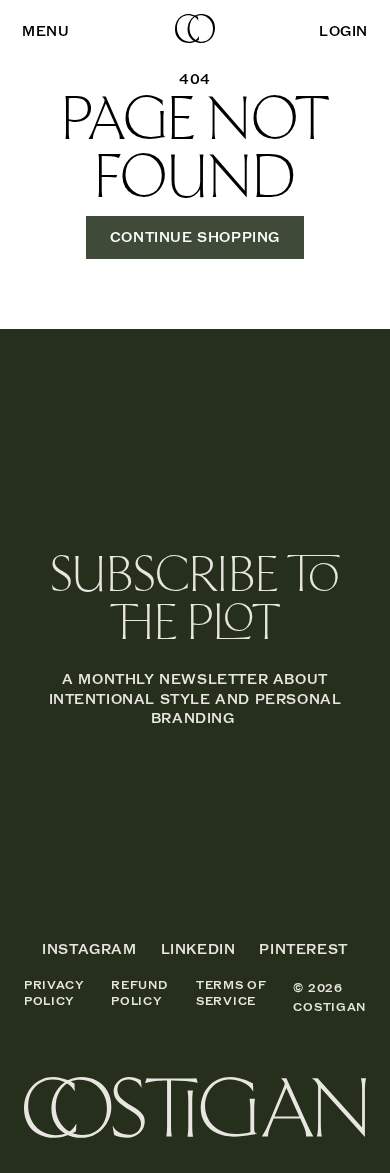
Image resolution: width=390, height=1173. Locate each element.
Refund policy (139, 994)
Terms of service (231, 994)
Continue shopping (195, 237)
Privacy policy (54, 994)
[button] (45, 32)
